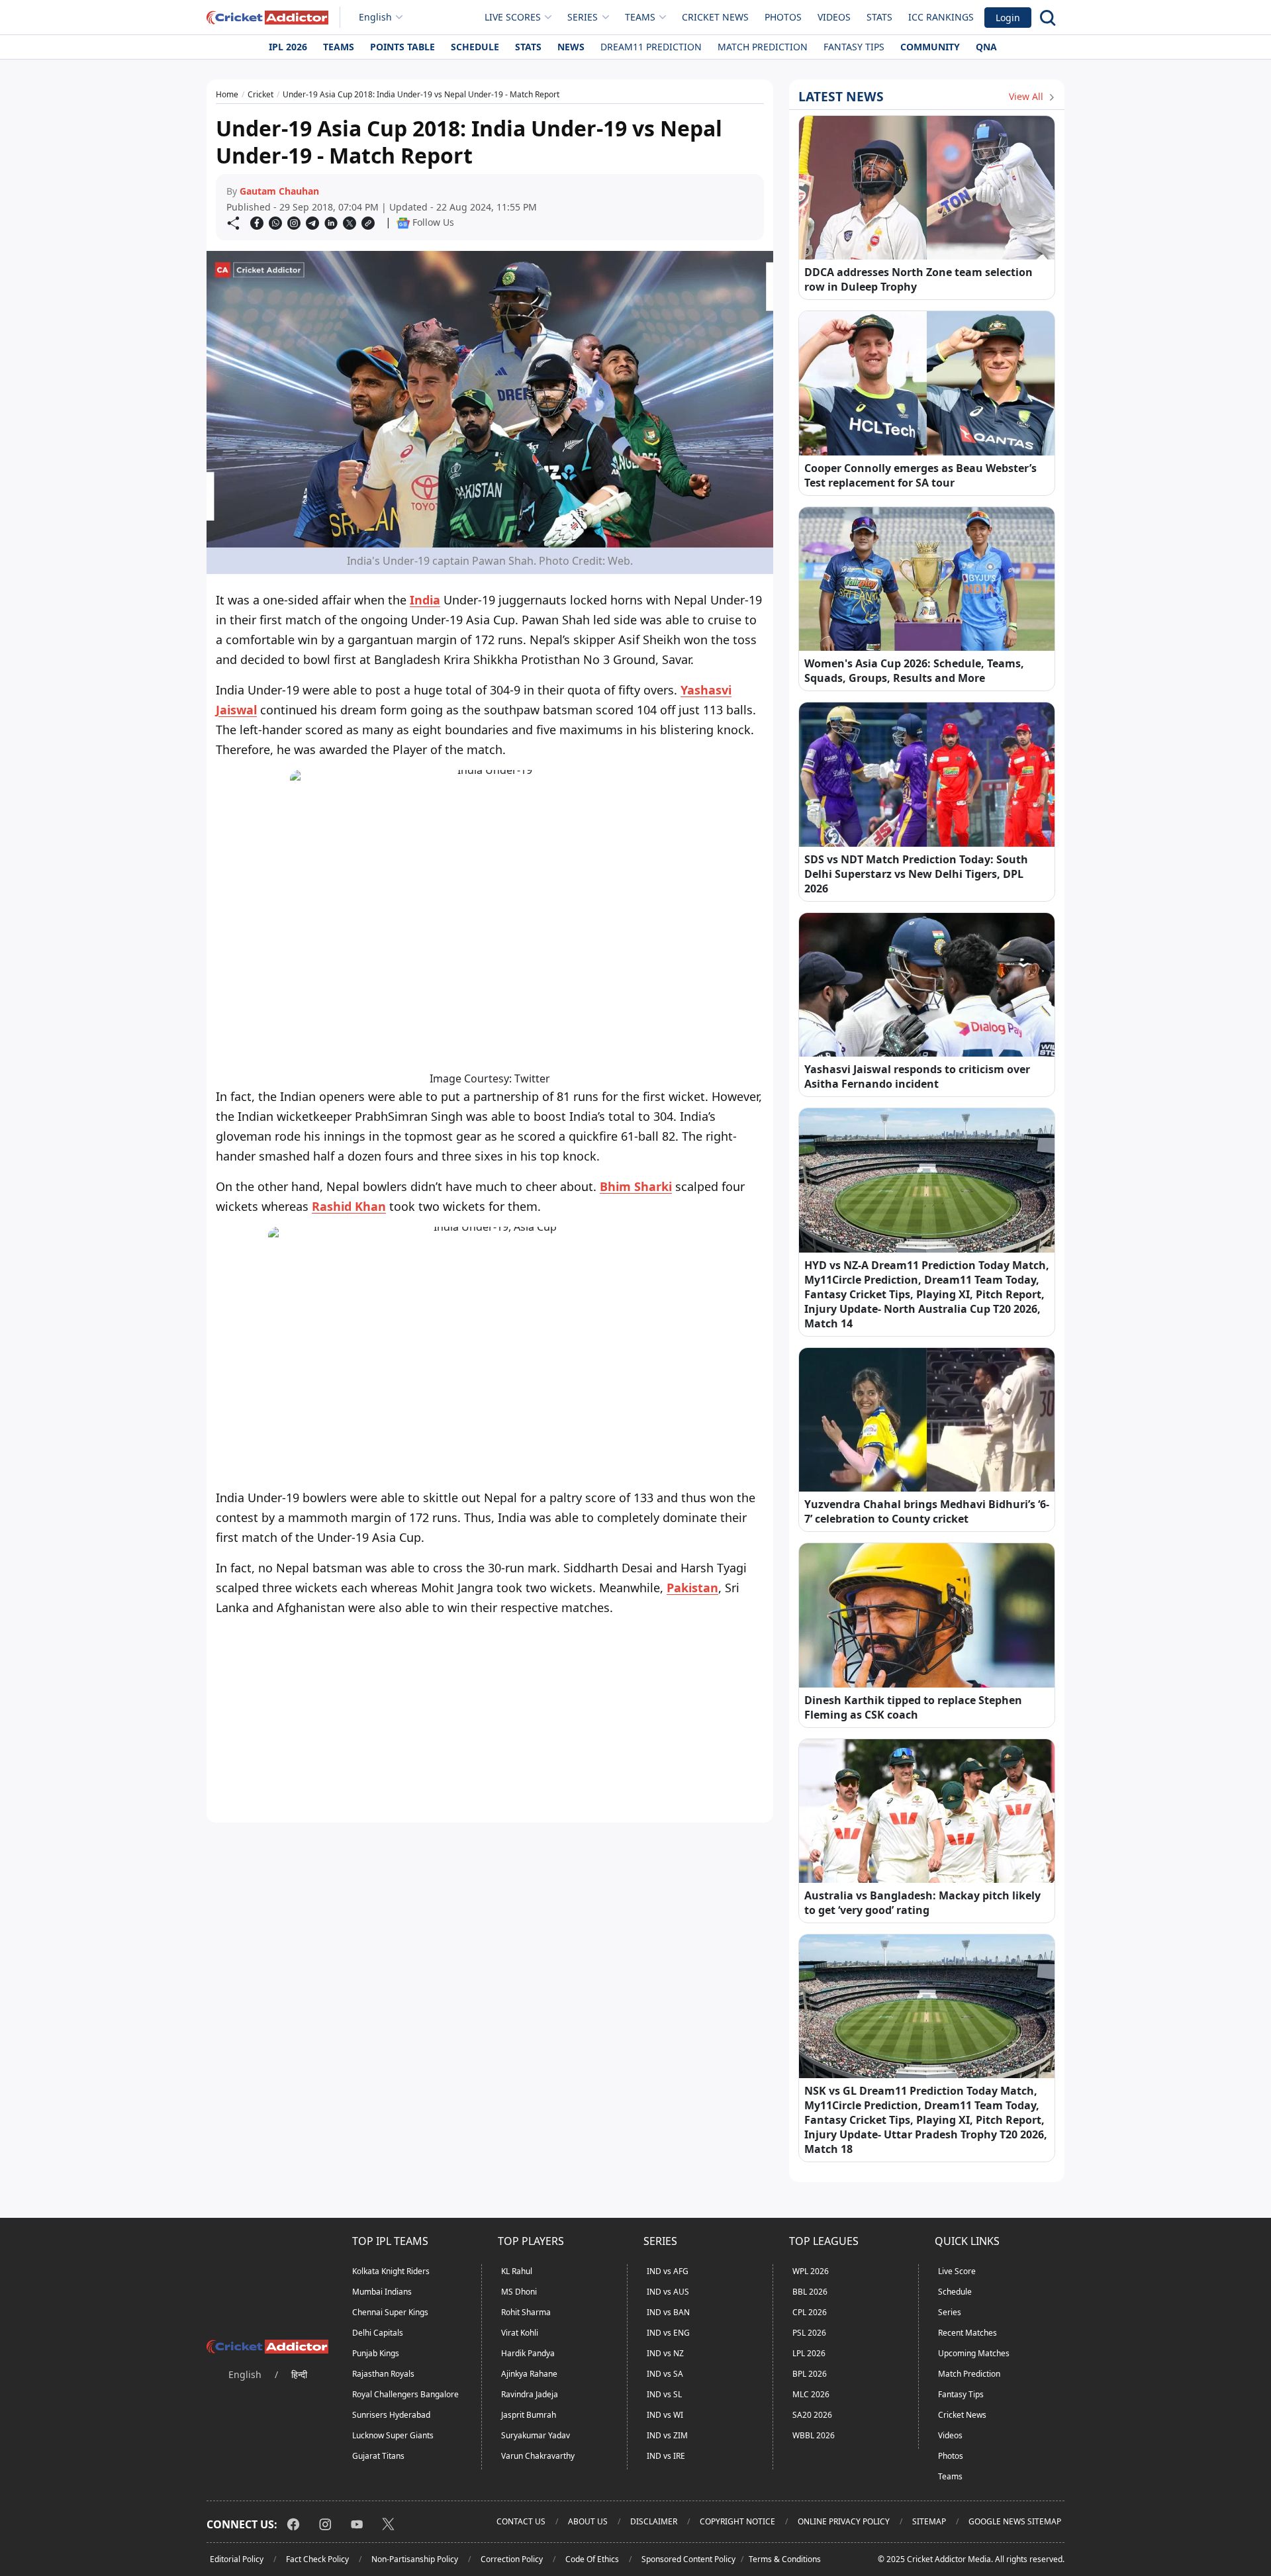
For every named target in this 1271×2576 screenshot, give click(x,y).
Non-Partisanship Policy (415, 2559)
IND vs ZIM (667, 2435)
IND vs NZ (665, 2353)
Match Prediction (763, 47)
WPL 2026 (811, 2271)
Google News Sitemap (1015, 2521)
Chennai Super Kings (390, 2312)
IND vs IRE (666, 2456)
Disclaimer (654, 2521)
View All (1027, 96)
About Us (588, 2521)
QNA (986, 47)
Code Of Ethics (592, 2559)
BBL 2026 (810, 2292)
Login (1008, 18)
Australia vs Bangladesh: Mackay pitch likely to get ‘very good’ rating (922, 1903)
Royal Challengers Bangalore (405, 2394)
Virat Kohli (520, 2333)
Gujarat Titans (378, 2456)
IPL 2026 (288, 47)
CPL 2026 (810, 2312)
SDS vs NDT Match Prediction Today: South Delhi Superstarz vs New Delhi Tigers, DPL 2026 (916, 874)
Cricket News (715, 17)
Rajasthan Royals (383, 2374)
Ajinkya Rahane (529, 2374)
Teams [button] (640, 17)
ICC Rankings (941, 17)
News (571, 47)
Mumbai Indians (382, 2292)
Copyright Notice (737, 2521)
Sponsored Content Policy (688, 2559)
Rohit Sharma (526, 2312)
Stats (879, 17)
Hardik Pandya (528, 2353)
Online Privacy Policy (844, 2521)
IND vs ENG (668, 2333)
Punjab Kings (376, 2353)
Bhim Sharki (636, 1186)
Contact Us (521, 2521)
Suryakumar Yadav (536, 2435)
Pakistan (692, 1588)
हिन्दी (299, 2374)
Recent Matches (967, 2333)
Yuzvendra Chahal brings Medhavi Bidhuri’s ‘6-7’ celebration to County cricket (927, 1511)
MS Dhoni (519, 2292)
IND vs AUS (668, 2292)
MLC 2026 (811, 2394)
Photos (783, 17)
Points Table (402, 47)
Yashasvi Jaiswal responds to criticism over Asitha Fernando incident (917, 1076)
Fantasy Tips (854, 47)
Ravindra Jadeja (530, 2394)
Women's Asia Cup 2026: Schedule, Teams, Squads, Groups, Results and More (914, 671)
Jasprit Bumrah (529, 2415)
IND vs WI (665, 2415)
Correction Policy (512, 2559)
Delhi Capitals (378, 2333)
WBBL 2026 (814, 2435)
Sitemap (929, 2521)
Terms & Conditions (785, 2559)
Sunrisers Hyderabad (391, 2415)
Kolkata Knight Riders (391, 2271)
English (375, 17)
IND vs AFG (668, 2271)
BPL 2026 (810, 2374)
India (425, 600)
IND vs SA (665, 2374)
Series (950, 2312)
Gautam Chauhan (279, 191)
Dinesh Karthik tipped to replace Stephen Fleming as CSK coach (913, 1707)
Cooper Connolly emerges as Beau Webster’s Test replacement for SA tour (920, 475)
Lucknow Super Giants (393, 2435)
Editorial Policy (237, 2559)
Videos (834, 17)
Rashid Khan (349, 1206)
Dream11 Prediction (651, 47)
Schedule (475, 47)
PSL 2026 (809, 2333)
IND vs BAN (668, 2312)
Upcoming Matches (974, 2353)
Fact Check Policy (317, 2559)
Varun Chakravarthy (538, 2456)
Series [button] (583, 17)
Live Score (957, 2271)
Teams (339, 47)
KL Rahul (517, 2271)
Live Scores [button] (513, 17)
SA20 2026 (812, 2415)
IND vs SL (664, 2394)
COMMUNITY (930, 47)
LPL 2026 (809, 2353)
